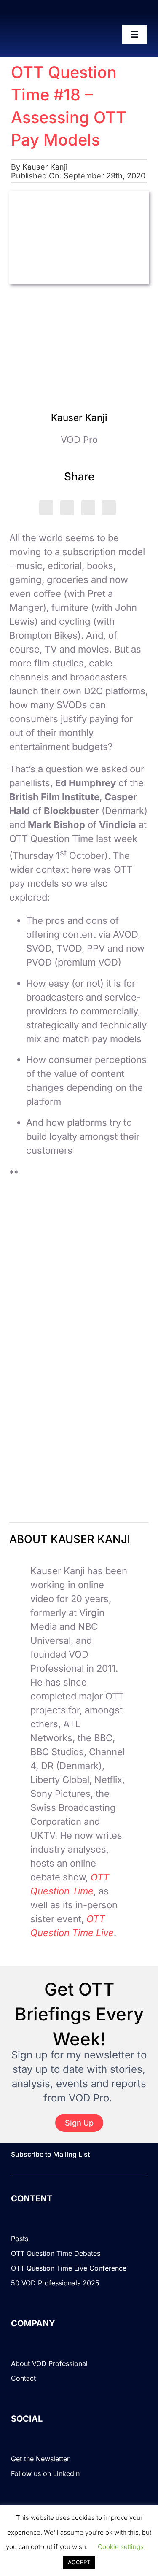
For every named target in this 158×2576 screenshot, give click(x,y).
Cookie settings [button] (121, 2547)
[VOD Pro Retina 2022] (44, 35)
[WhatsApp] (88, 508)
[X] (46, 508)
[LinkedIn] (67, 508)
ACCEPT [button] (79, 2562)
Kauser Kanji (45, 167)
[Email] (109, 508)
